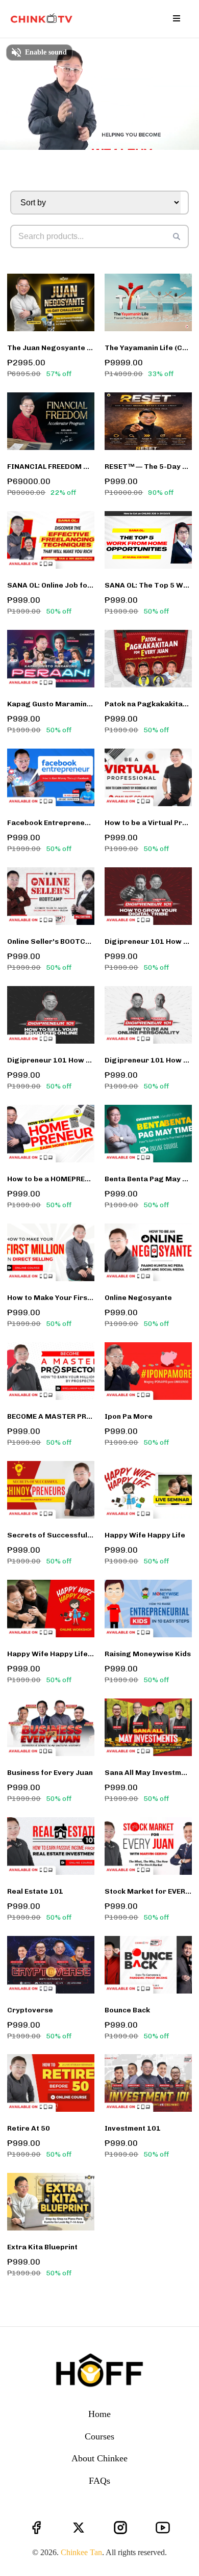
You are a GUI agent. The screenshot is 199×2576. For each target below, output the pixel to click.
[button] (175, 19)
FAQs (99, 2481)
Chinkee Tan (81, 2552)
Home (99, 2414)
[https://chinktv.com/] (43, 19)
